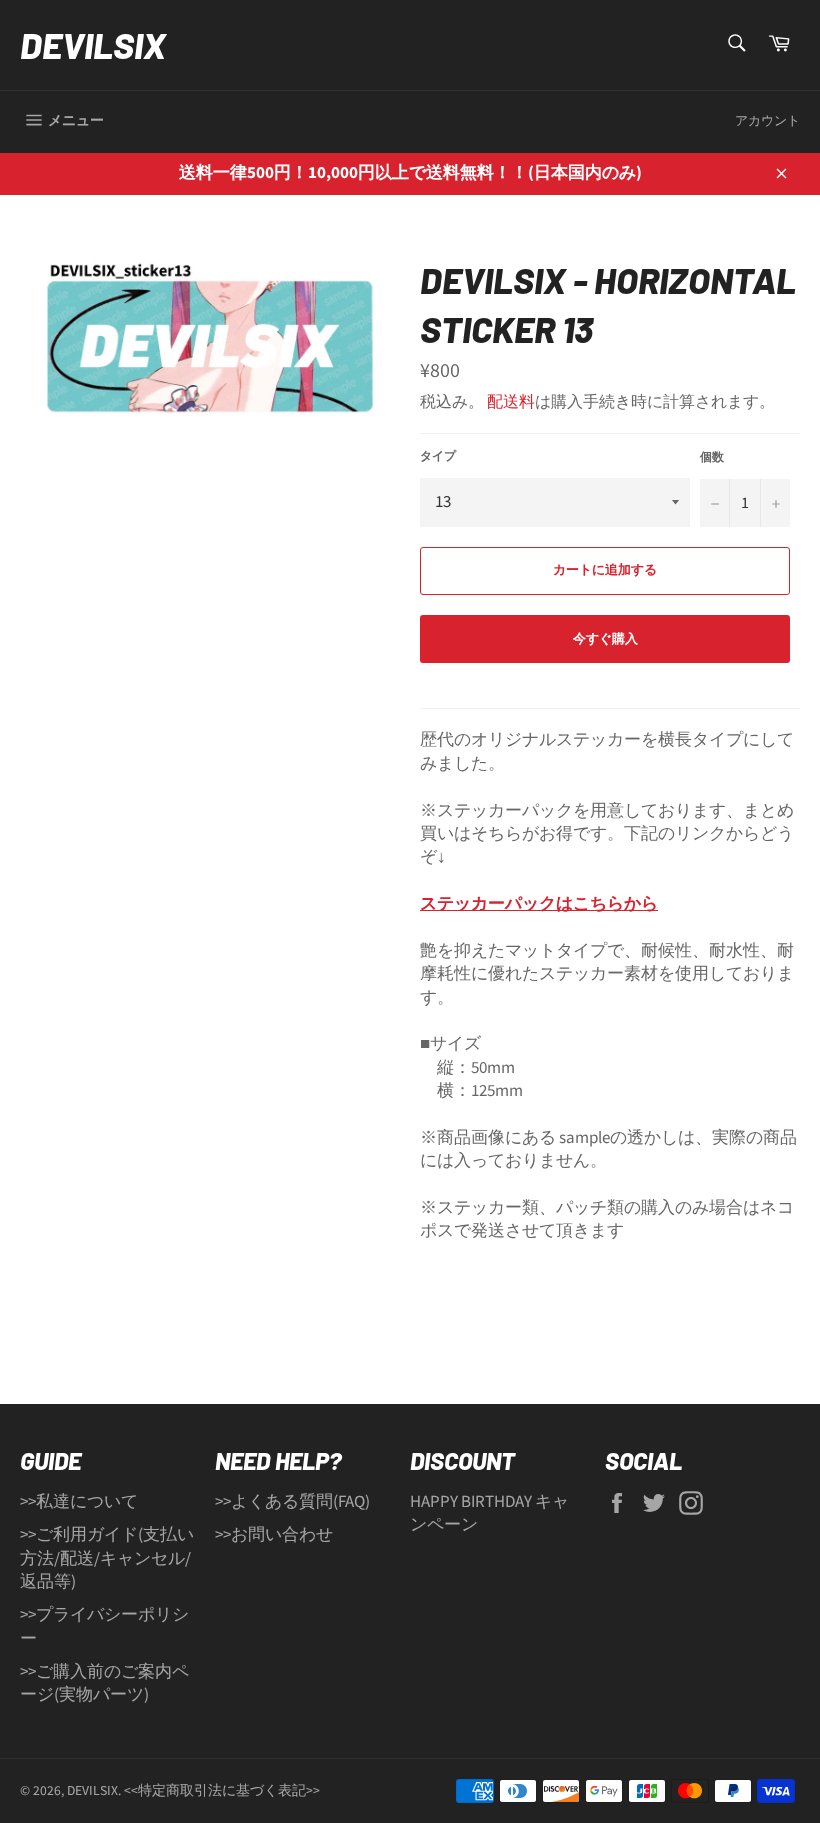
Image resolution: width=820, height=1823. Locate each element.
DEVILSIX (93, 44)
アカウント (767, 121)
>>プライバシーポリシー (104, 1626)
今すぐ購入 (605, 639)
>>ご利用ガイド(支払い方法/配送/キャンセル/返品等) (107, 1558)
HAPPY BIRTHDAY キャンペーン (489, 1513)
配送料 (511, 402)
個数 (712, 458)
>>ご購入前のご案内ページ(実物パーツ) (104, 1683)
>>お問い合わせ (274, 1535)
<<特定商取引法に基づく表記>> (222, 1790)
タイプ (438, 457)
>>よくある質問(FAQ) (292, 1502)
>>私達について (79, 1502)
